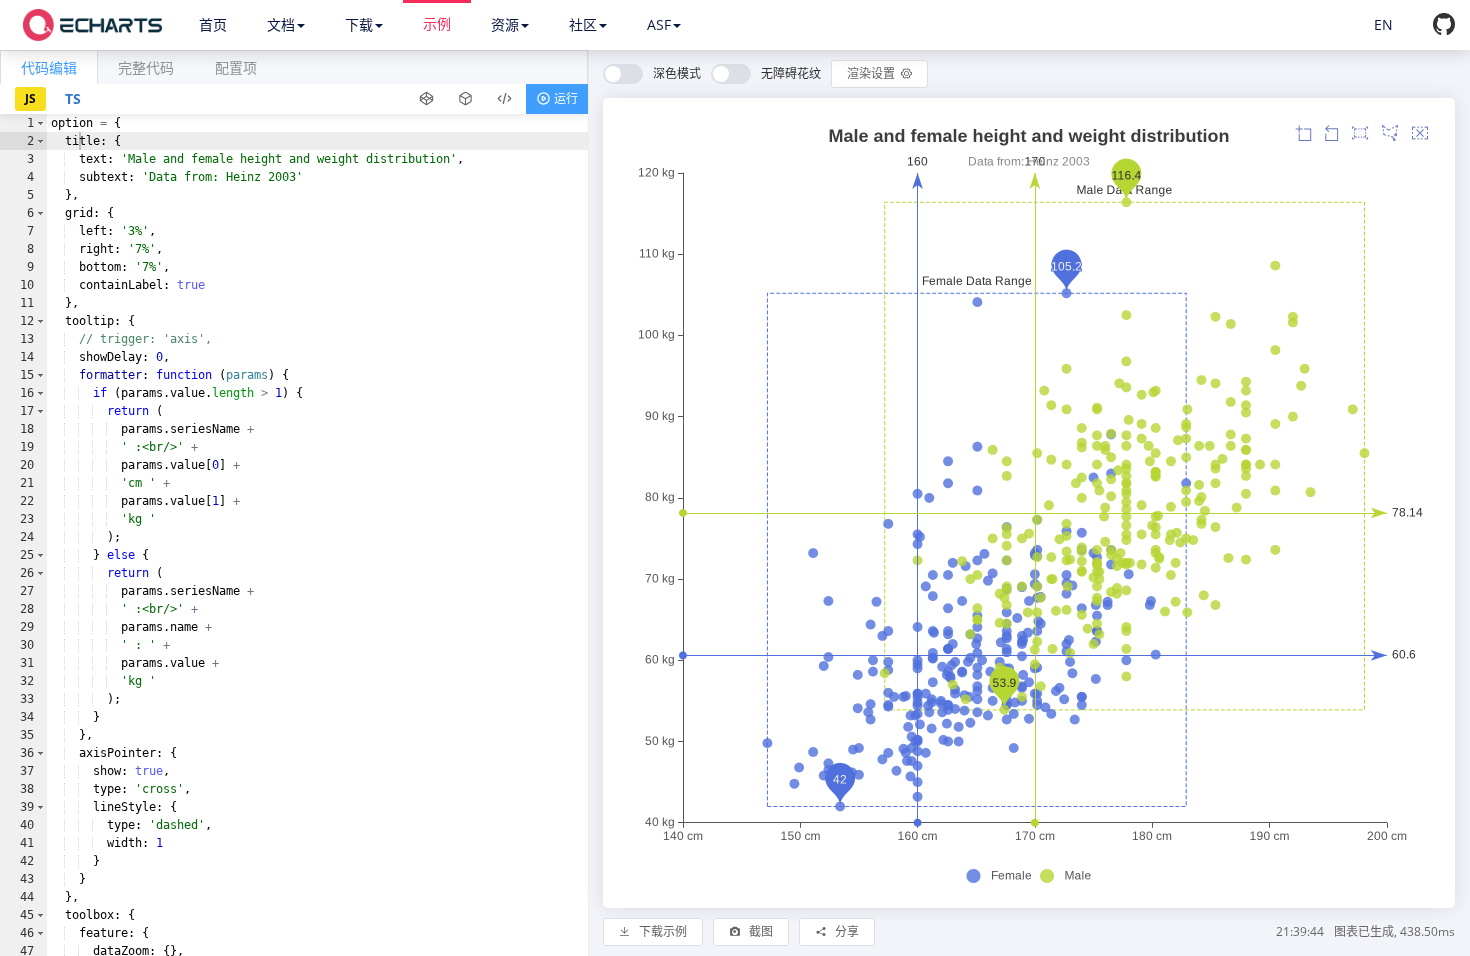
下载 (359, 24)
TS (73, 98)
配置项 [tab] (236, 67)
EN (1383, 24)
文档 (281, 24)
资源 (505, 24)
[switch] (652, 74)
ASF (659, 24)
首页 (213, 24)
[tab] (49, 67)
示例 (437, 23)
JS (30, 98)
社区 (583, 24)
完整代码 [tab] (146, 67)
